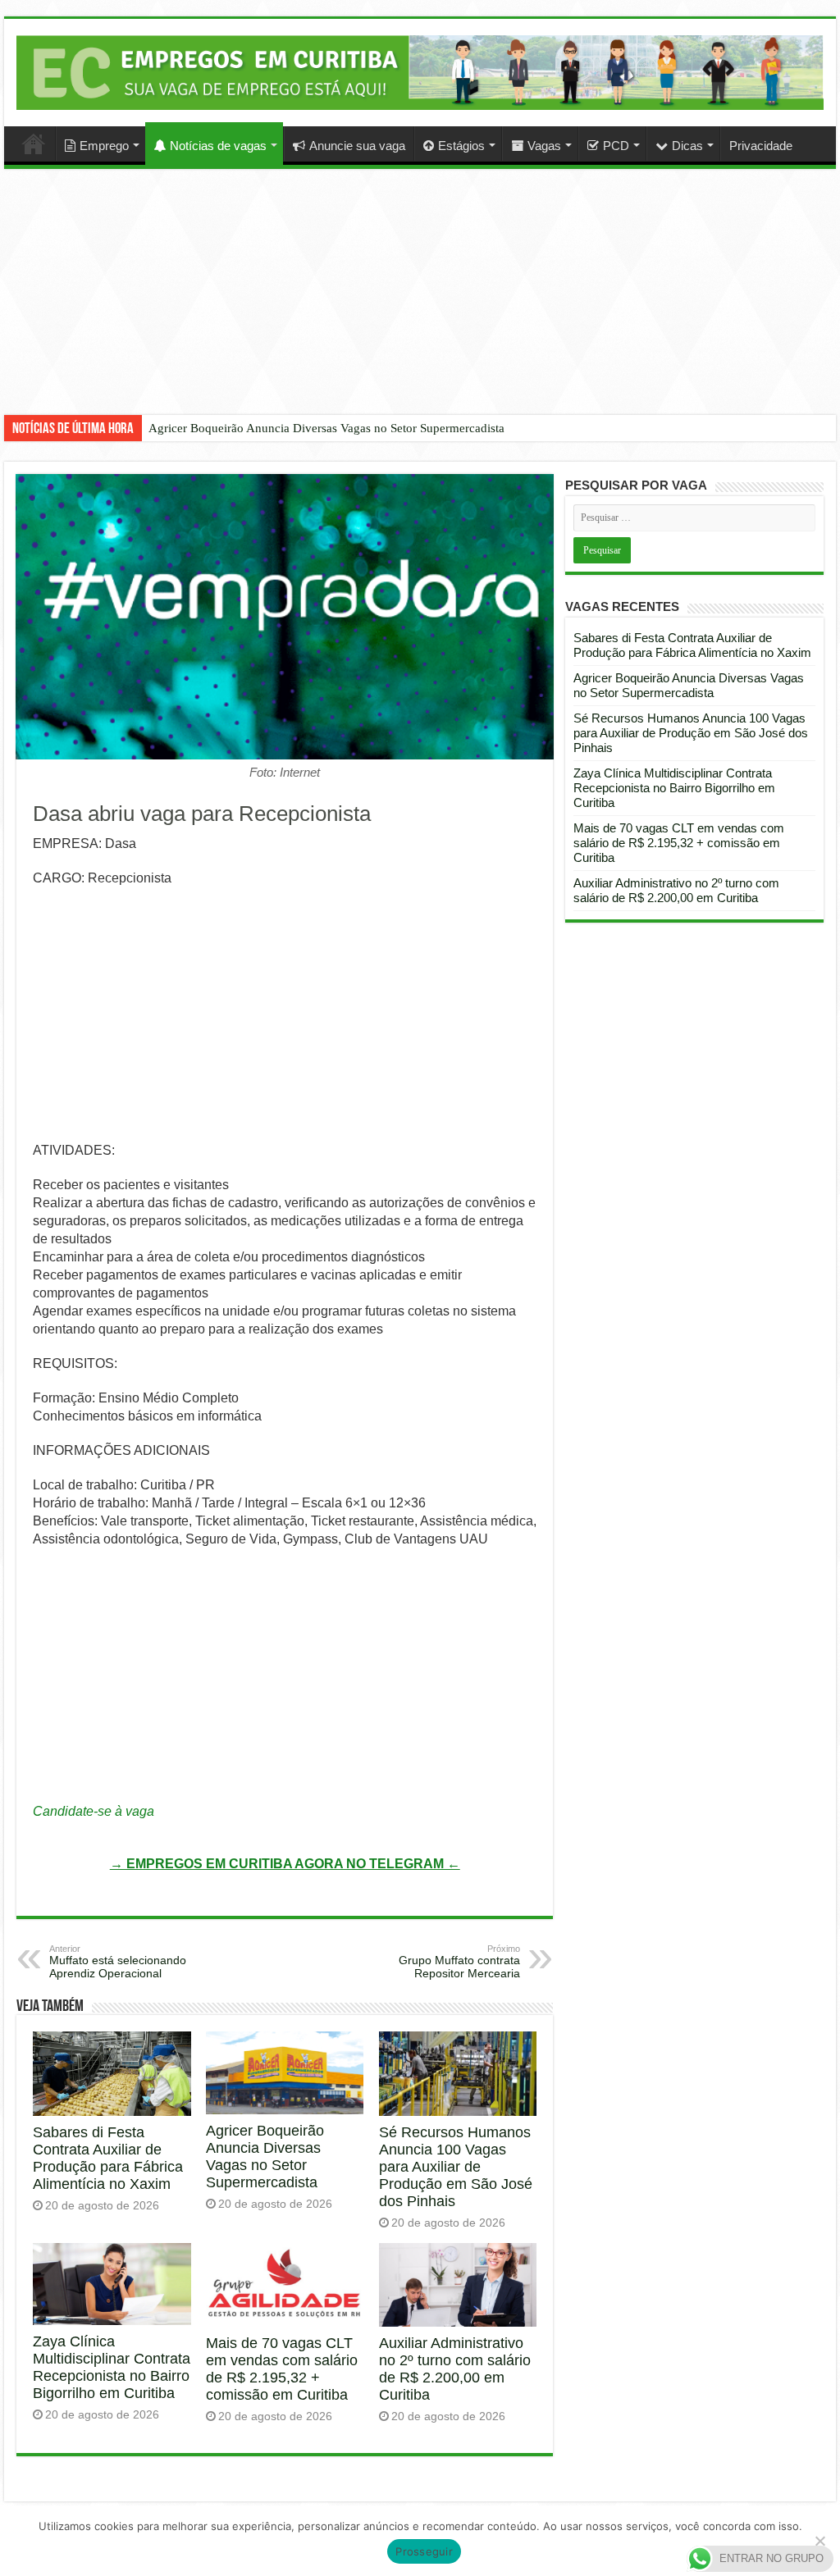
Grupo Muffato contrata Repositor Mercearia (459, 1962)
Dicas (687, 146)
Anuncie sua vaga (357, 146)
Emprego (104, 146)
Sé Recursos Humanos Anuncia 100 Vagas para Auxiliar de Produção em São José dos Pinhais (456, 2167)
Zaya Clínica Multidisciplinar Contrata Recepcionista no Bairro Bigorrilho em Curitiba (112, 2367)
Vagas (544, 146)
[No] (819, 2541)
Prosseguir (424, 2551)
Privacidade (761, 146)
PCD (616, 146)
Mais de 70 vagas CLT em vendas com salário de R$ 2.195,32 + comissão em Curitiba (282, 2369)
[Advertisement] (420, 304)
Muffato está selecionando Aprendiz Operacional (118, 1962)
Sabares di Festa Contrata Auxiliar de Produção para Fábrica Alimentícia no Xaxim (108, 2158)
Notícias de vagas (218, 146)
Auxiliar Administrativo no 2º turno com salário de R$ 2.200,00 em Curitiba (455, 2369)
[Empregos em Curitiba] (420, 72)
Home (34, 144)
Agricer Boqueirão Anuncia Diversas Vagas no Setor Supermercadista (326, 428)
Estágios (461, 146)
